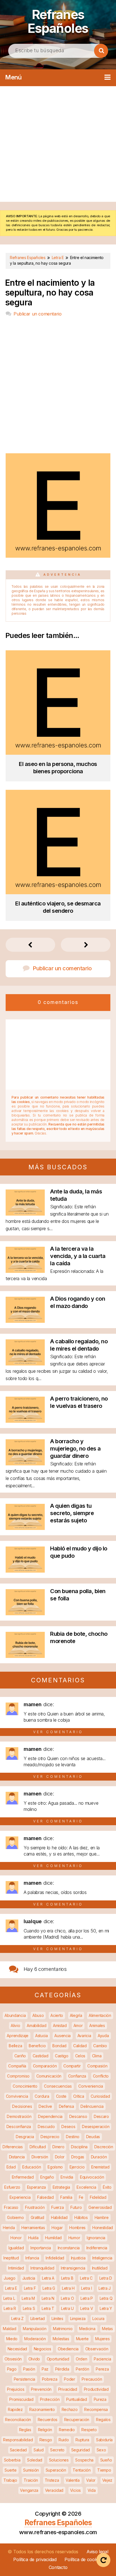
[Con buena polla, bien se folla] (25, 1613)
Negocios (43, 2349)
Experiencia (20, 2197)
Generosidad (100, 2207)
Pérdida (62, 2369)
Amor (78, 2025)
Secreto (57, 2450)
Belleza (15, 2046)
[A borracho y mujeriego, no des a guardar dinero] (25, 1464)
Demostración (19, 2116)
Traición (31, 2480)
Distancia (17, 2157)
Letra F (30, 2288)
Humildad (53, 2238)
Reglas (25, 2430)
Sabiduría (104, 2440)
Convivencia (17, 2096)
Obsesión (13, 2359)
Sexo (101, 2450)
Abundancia (15, 2015)
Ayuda (103, 2036)
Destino (73, 2137)
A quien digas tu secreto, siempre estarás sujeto (72, 1513)
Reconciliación (18, 2420)
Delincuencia (92, 2106)
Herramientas (33, 2228)
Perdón (82, 2369)
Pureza (100, 2399)
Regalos (103, 2420)
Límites (57, 2318)
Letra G (49, 2288)
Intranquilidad (42, 2268)
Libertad (38, 2318)
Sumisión (31, 2470)
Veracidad (54, 2490)
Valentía (73, 2480)
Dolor (60, 2157)
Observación (97, 2349)
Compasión (97, 2066)
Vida (92, 2490)
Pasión (29, 2369)
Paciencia (102, 2359)
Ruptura (82, 2440)
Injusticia (78, 2258)
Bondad (59, 2046)
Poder (70, 2379)
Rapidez (15, 2409)
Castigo (62, 2056)
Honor (16, 2238)
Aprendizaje (18, 2036)
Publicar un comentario (37, 314)
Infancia (32, 2258)
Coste (61, 2096)
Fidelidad (98, 2197)
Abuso (38, 2015)
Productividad (96, 2389)
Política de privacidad (35, 2559)
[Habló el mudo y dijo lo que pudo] (25, 1571)
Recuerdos (48, 2420)
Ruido (64, 2440)
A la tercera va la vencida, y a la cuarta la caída (78, 1256)
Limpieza (78, 2318)
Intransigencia (73, 2268)
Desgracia (25, 2137)
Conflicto (101, 2076)
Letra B (67, 2278)
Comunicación (49, 2076)
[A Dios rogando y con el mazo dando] (25, 1321)
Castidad (41, 2056)
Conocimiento (25, 2086)
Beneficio (37, 2046)
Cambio (100, 2046)
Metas (107, 2329)
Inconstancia (69, 2248)
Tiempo (104, 2470)
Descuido (46, 2127)
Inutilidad (100, 2268)
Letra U (67, 2308)
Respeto (89, 2430)
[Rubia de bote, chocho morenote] (25, 1656)
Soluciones (59, 2460)
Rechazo (70, 2409)
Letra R (10, 2308)
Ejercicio (77, 2167)
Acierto (57, 2015)
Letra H (68, 2288)
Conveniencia (91, 2086)
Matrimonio (63, 2329)
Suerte (10, 2470)
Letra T (48, 2308)
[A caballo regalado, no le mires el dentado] (25, 1364)
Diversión (40, 2157)
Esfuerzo (12, 2187)
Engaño (47, 2177)
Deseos (68, 2127)
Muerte (82, 2339)
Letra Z (17, 2318)
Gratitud (38, 2217)
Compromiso (18, 2076)
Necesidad (17, 2349)
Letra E (11, 2288)
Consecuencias (58, 2086)
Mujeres (102, 2339)
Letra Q (106, 2298)
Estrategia (61, 2187)
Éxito (107, 2187)
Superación (56, 2470)
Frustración (35, 2207)
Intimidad (16, 2268)
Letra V (87, 2308)
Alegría (76, 2015)
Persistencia (24, 2379)
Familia (66, 2197)
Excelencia (86, 2187)
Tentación (82, 2470)
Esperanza (36, 2187)
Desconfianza (19, 2127)
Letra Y (106, 2308)
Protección (50, 2399)
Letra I (86, 2288)
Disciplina (79, 2147)
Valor (91, 2480)
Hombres (77, 2228)
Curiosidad (100, 2096)
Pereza (102, 2369)
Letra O (67, 2298)
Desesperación (96, 2127)
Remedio (67, 2430)
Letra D (106, 2278)
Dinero (58, 2147)
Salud (39, 2450)
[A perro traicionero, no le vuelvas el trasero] (25, 1421)
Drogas (78, 2157)
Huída (33, 2238)
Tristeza (52, 2480)
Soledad (35, 2460)
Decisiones (22, 2106)
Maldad (9, 2329)
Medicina (87, 2329)
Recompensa (96, 2409)
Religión (45, 2430)
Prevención (41, 2389)
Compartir (72, 2066)
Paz (45, 2369)
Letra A (48, 2278)
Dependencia (50, 2116)
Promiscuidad (21, 2399)
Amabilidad (36, 2025)
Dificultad (38, 2147)
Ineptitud (11, 2258)
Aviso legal (97, 2552)
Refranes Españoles (58, 21)
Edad (11, 2167)
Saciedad (18, 2450)
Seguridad (81, 2450)
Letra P (87, 2298)
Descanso (78, 2116)
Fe (81, 2197)
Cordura (42, 2096)
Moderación (35, 2339)
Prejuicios (16, 2389)
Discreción (104, 2147)
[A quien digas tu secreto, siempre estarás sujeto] (25, 1528)
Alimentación (100, 2015)
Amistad (60, 2025)
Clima (97, 2056)
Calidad (80, 2046)
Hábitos (81, 2217)
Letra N (48, 2298)
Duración (99, 2157)
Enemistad (100, 2167)
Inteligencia (102, 2258)
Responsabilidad (18, 2440)
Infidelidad (55, 2258)
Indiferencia (97, 2248)
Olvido (34, 2359)
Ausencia (63, 2036)
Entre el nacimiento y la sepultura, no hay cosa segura (50, 293)
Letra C (86, 2278)
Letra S (29, 2308)
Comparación (45, 2066)
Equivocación (92, 2177)
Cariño (20, 2056)
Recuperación (77, 2420)
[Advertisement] (58, 144)
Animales (97, 2025)
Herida (9, 2228)
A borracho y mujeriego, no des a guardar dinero (75, 1449)
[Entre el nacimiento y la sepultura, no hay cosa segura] (58, 556)
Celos (80, 2056)
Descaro (101, 2116)
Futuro (76, 2207)
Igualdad (16, 2248)
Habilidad (59, 2217)
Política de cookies (83, 2559)
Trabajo (10, 2480)
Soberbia (12, 2460)
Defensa (66, 2106)
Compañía (17, 2066)
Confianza (77, 2076)
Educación (32, 2167)
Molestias (61, 2339)
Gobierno (15, 2217)
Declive (45, 2106)
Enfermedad (23, 2177)
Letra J (105, 2288)
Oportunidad (58, 2359)
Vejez (107, 2480)
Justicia (29, 2278)
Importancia (41, 2248)
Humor (74, 2238)
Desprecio (50, 2137)
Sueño (106, 2460)
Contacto (58, 2567)
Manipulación (34, 2329)
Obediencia (68, 2349)
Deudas (93, 2137)
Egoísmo (55, 2167)
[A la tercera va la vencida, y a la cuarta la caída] (25, 1271)
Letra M (28, 2298)
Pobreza (50, 2379)
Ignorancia (96, 2238)
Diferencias (13, 2147)
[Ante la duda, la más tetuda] (25, 1214)
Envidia (67, 2177)
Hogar (57, 2228)
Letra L (9, 2298)
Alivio (15, 2025)
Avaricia (84, 2036)
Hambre (102, 2217)
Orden (82, 2359)
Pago (12, 2369)
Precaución (92, 2379)
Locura (98, 2318)
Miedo (12, 2339)
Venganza (29, 2490)
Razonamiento (42, 2409)
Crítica (79, 2096)
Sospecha (84, 2460)
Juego (10, 2278)
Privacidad (68, 2389)
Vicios (75, 2490)
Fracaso (11, 2207)
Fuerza (57, 2207)
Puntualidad (77, 2399)
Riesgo (46, 2440)
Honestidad (103, 2228)
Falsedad (45, 2197)
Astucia (42, 2036)
